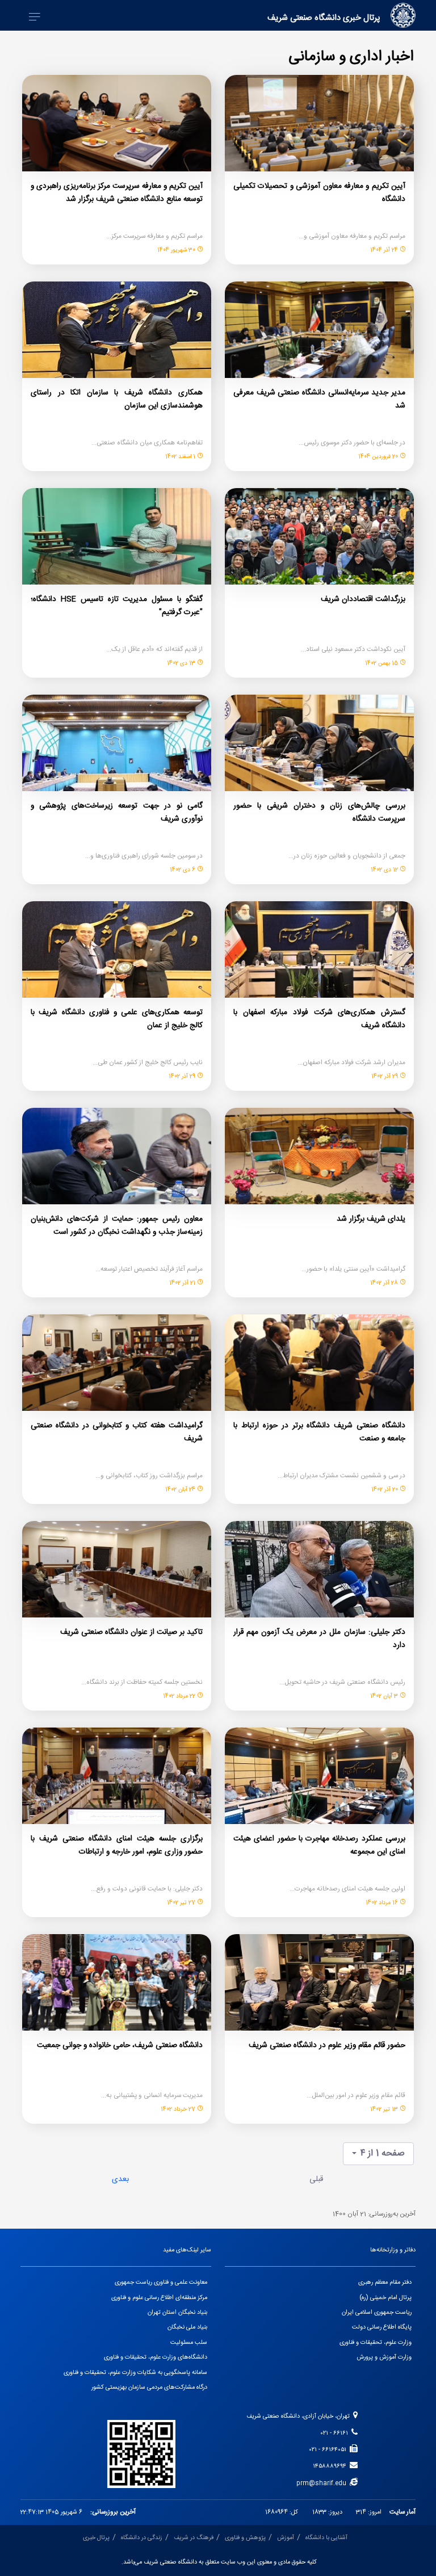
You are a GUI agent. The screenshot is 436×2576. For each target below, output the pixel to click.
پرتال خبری (96, 2538)
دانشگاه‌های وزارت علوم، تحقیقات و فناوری (156, 2358)
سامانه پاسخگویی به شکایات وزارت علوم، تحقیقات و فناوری (135, 2373)
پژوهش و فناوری (245, 2538)
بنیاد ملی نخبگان (187, 2327)
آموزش (286, 2538)
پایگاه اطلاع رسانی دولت (382, 2327)
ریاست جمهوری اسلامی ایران (377, 2313)
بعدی (120, 2179)
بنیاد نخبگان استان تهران (177, 2313)
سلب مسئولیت (189, 2343)
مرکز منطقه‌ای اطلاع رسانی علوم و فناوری (159, 2298)
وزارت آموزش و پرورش (384, 2358)
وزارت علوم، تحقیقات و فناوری (376, 2343)
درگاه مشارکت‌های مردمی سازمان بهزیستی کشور (149, 2388)
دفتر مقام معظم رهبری (385, 2283)
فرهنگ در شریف (194, 2538)
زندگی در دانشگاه (142, 2538)
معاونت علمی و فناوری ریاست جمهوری (161, 2283)
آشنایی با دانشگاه (326, 2538)
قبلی (316, 2179)
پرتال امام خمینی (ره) (386, 2298)
